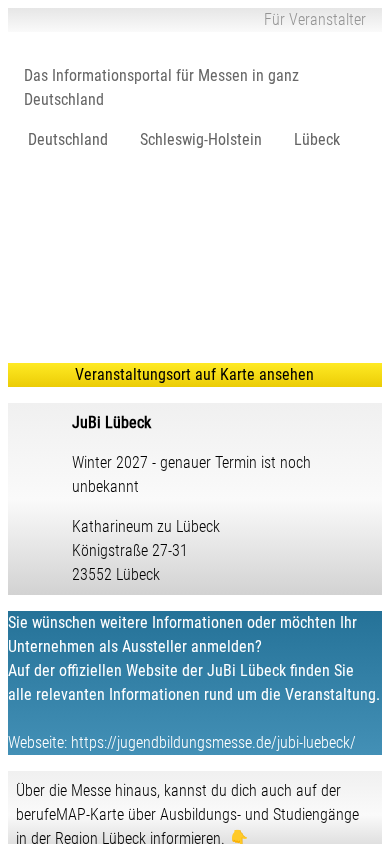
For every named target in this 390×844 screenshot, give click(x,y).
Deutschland (68, 139)
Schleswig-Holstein (201, 139)
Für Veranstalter (315, 19)
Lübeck (317, 139)
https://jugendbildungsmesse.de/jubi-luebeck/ (213, 742)
